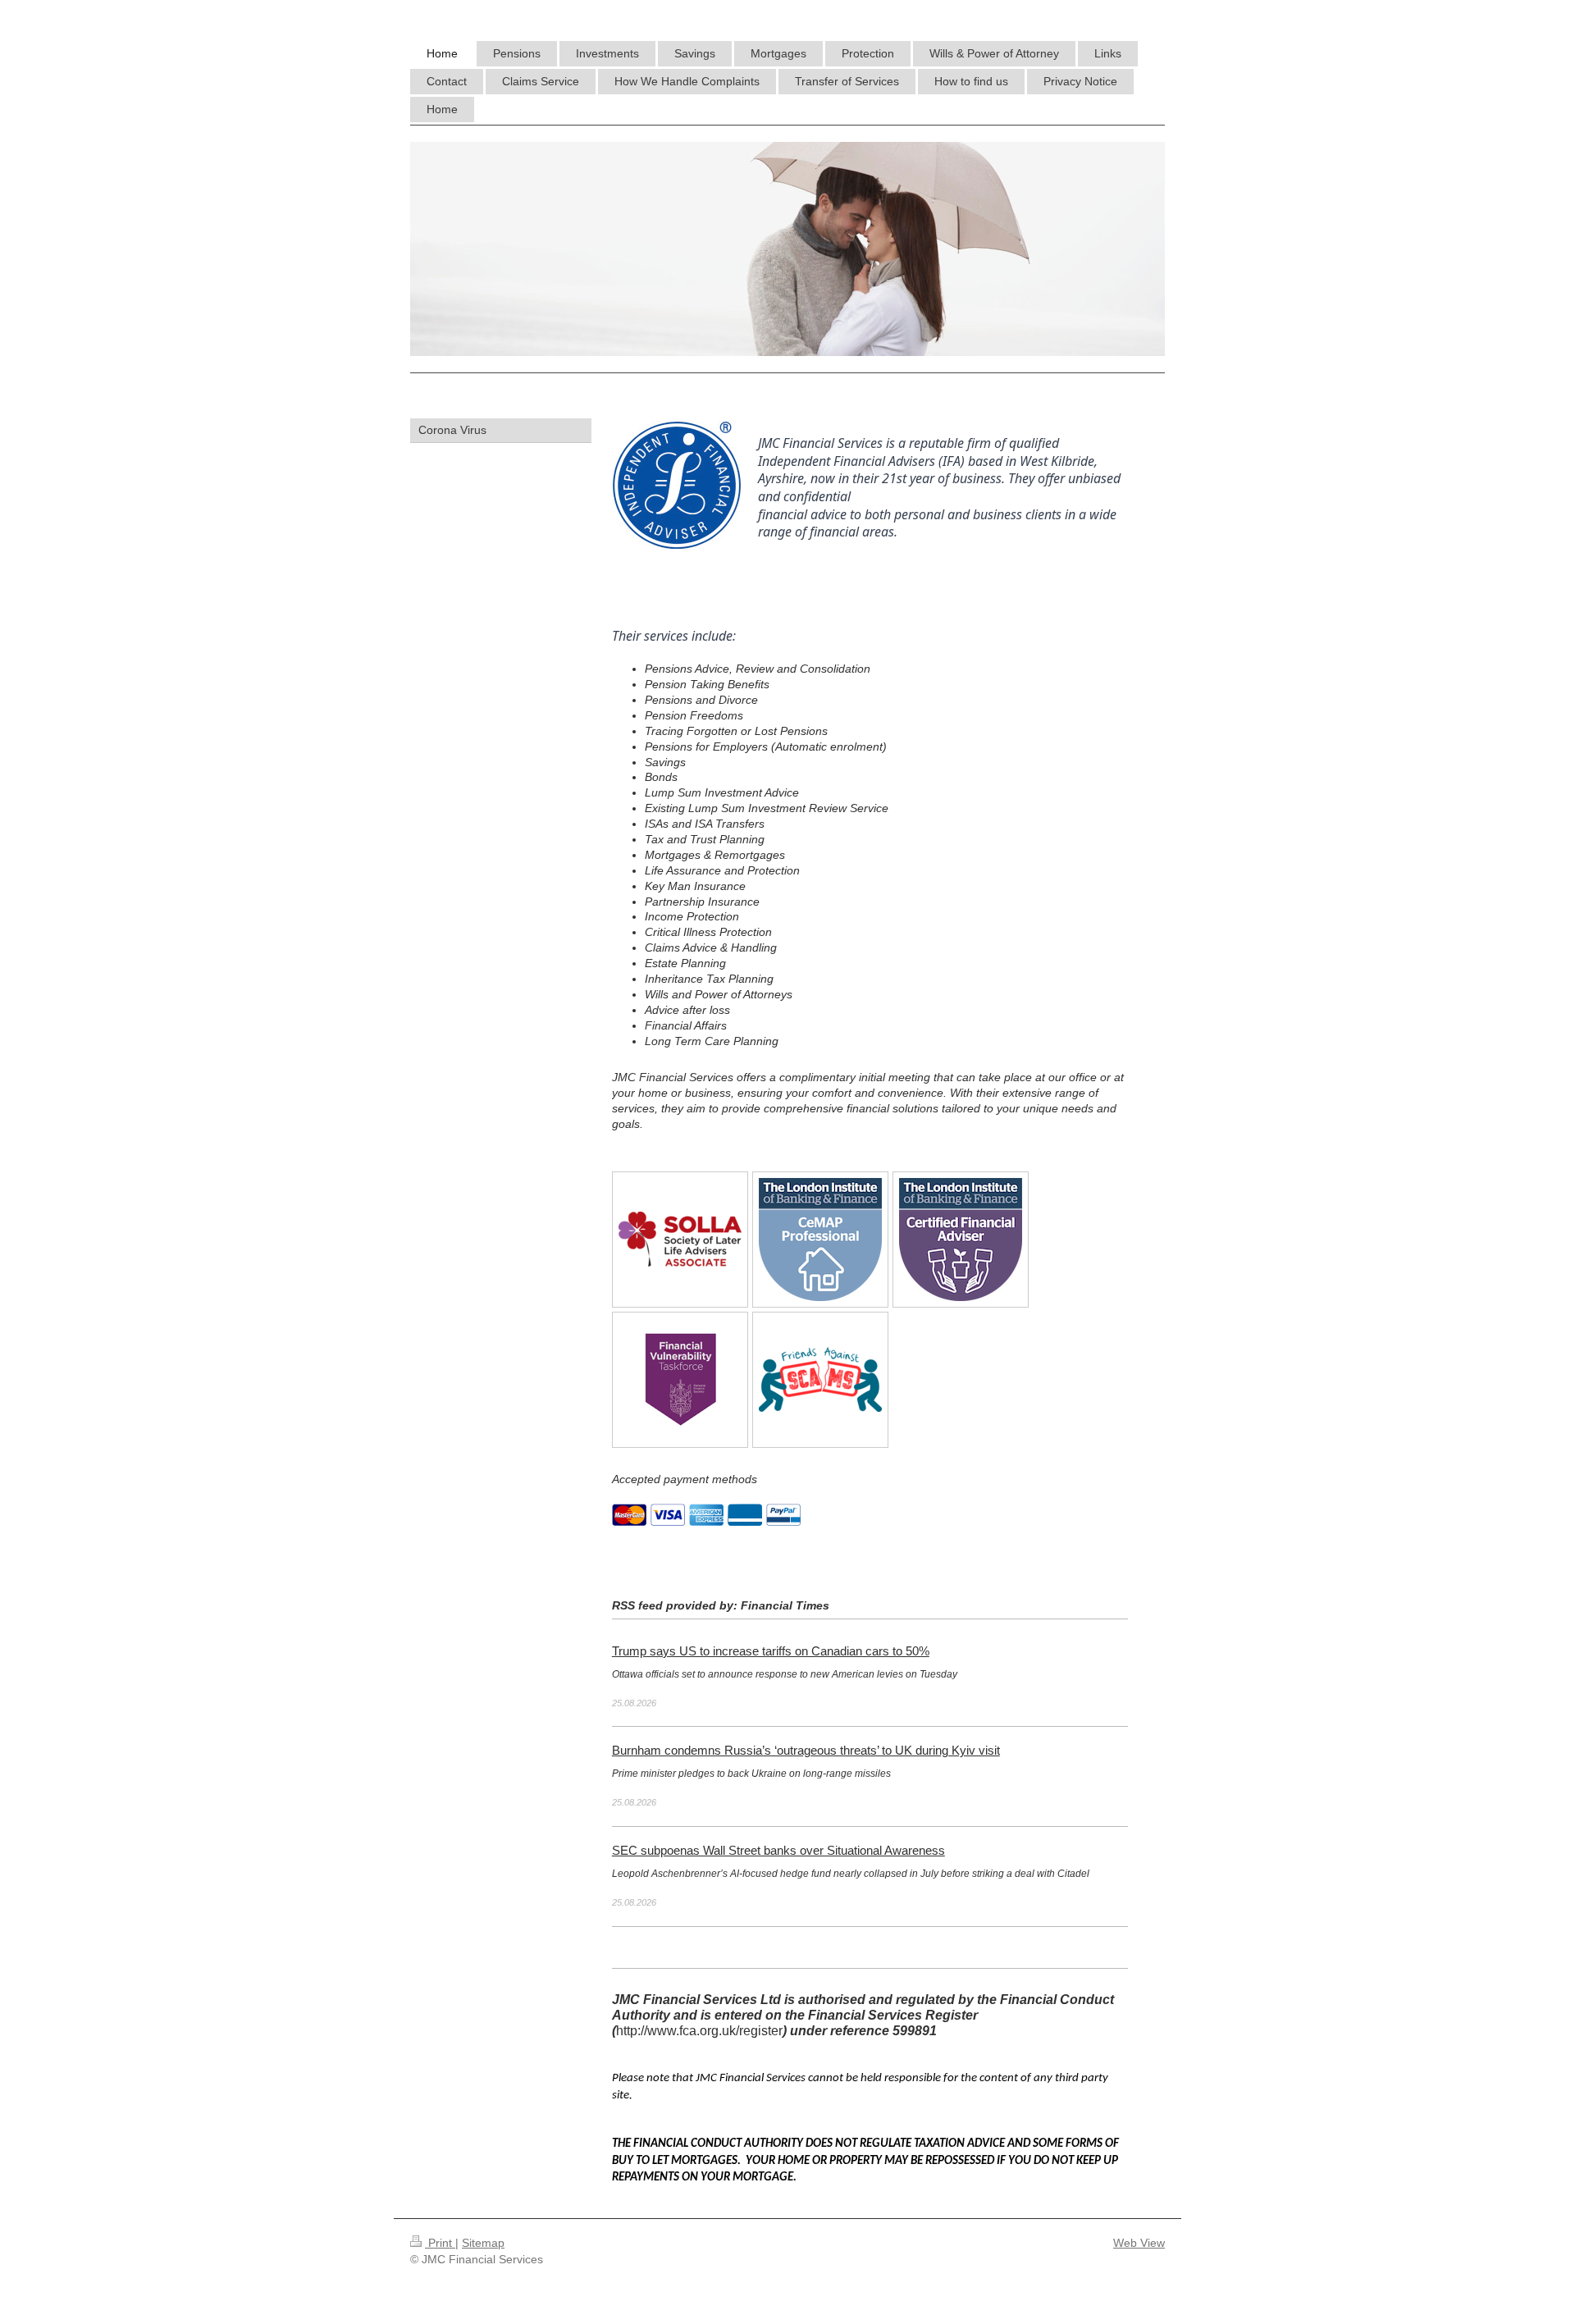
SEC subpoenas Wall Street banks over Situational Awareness (778, 1850)
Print (440, 2243)
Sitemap (483, 2243)
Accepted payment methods (685, 1479)
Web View (1139, 2243)
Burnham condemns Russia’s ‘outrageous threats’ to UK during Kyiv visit (806, 1750)
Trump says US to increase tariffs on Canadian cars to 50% (771, 1651)
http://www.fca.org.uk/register (699, 2031)
